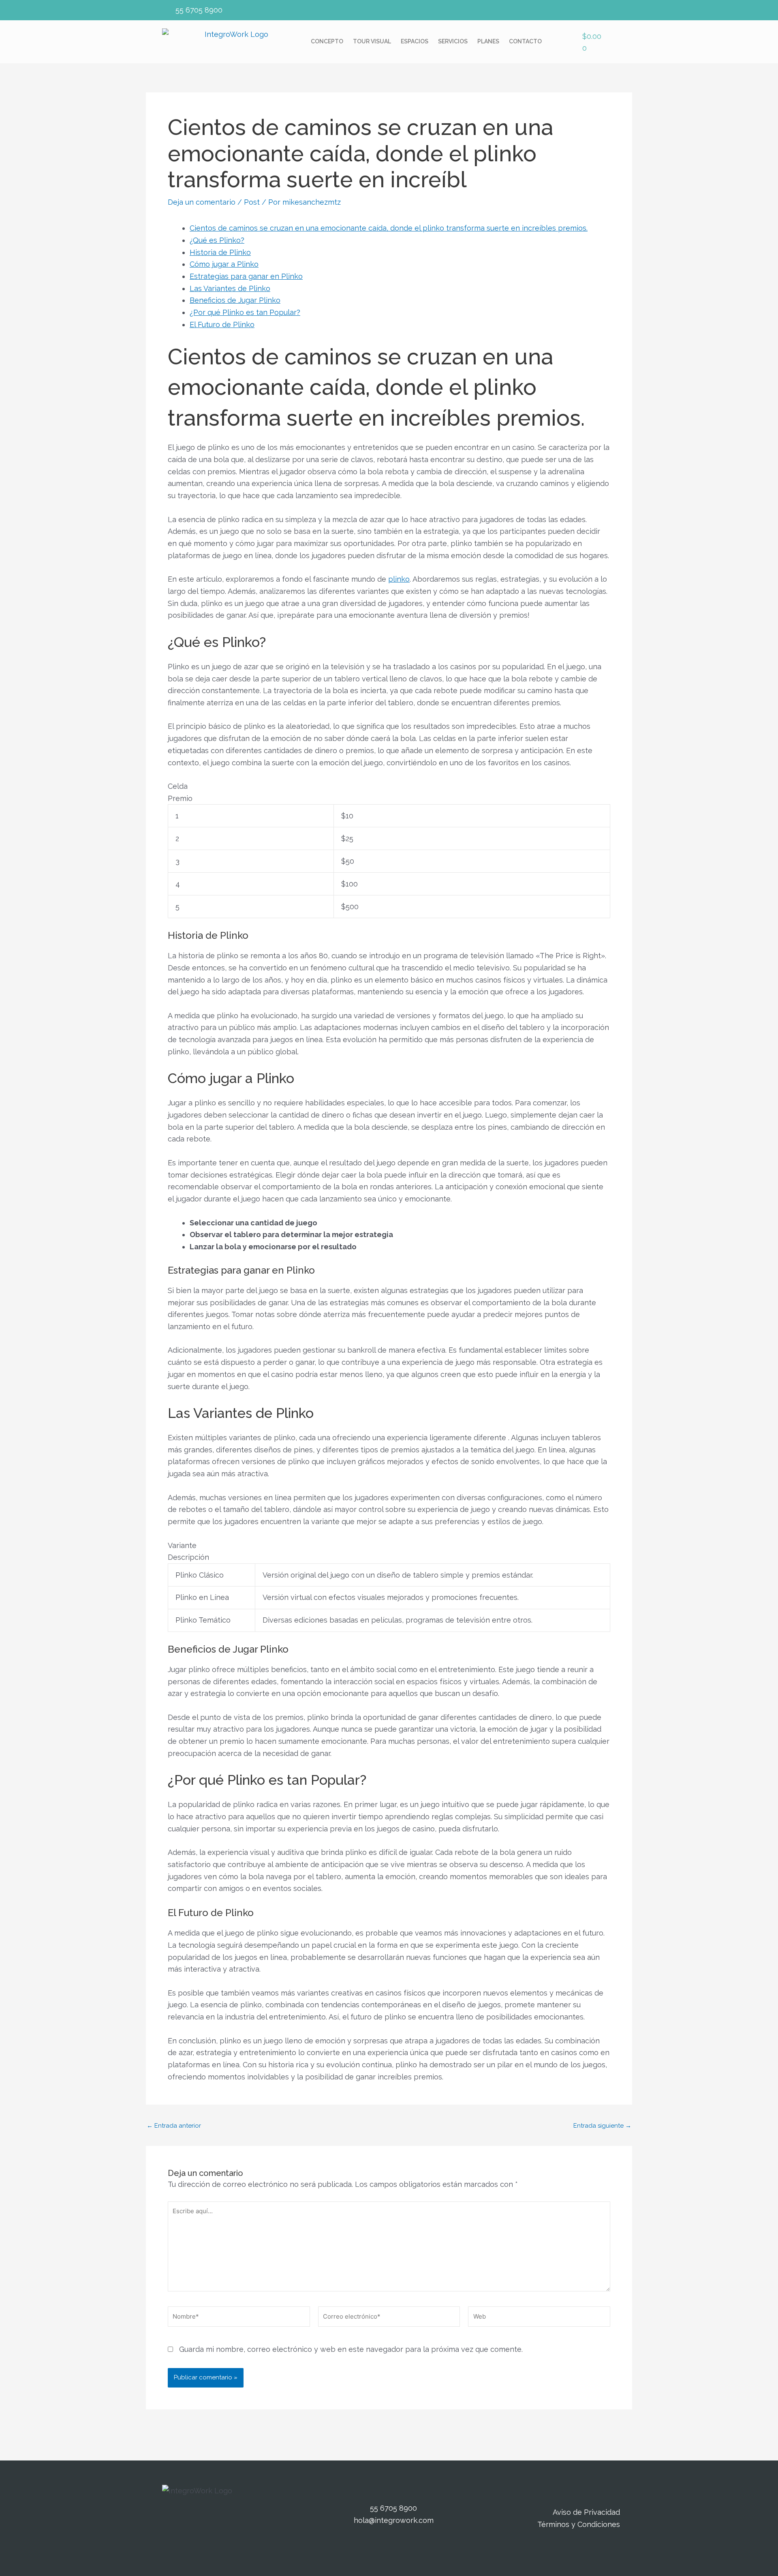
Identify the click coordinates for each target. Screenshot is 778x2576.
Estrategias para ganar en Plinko (246, 276)
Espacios (415, 41)
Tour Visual (372, 41)
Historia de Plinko (220, 252)
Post (252, 202)
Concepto (327, 41)
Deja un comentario (202, 202)
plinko (399, 579)
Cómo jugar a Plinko (224, 264)
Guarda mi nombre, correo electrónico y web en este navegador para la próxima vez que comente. (351, 2349)
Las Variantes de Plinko (230, 288)
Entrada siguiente (602, 2126)
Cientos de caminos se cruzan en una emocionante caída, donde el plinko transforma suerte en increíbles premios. (389, 228)
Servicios (453, 41)
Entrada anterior (174, 2126)
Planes (488, 41)
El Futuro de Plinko (222, 324)
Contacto (525, 41)
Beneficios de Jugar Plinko (235, 300)
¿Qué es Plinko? (217, 240)
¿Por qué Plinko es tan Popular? (245, 312)
